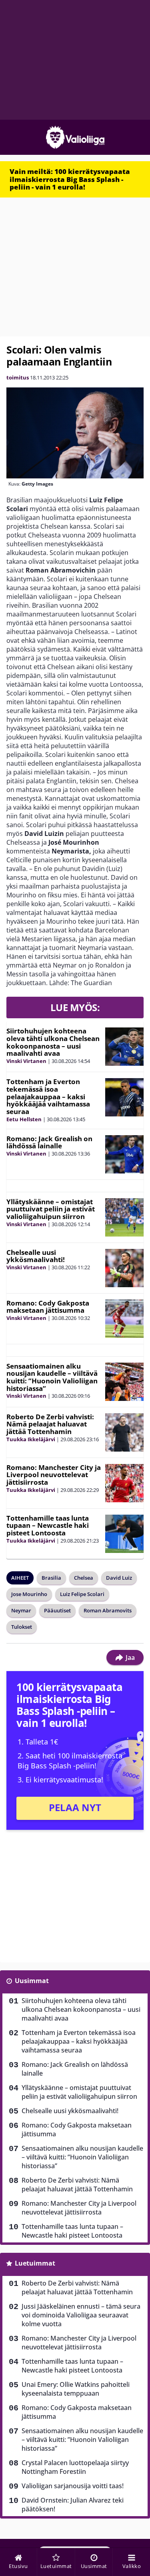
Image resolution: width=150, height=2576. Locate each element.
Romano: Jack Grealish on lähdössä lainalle (49, 1142)
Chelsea (84, 1578)
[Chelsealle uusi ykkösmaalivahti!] (124, 1268)
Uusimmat (32, 1981)
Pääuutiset (57, 1610)
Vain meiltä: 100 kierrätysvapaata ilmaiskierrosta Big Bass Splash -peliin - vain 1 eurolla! (70, 179)
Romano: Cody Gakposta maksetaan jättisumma (48, 1307)
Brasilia (51, 1578)
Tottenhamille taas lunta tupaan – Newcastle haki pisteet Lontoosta (48, 1525)
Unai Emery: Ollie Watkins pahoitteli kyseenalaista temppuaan (76, 2389)
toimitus (18, 377)
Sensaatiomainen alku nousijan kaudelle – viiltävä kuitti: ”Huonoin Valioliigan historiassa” (52, 1377)
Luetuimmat (35, 2263)
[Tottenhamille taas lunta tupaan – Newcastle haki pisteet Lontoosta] (124, 1534)
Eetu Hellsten (24, 1119)
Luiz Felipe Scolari (82, 1594)
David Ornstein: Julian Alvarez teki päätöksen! (73, 2505)
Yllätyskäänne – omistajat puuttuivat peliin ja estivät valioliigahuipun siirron (51, 1209)
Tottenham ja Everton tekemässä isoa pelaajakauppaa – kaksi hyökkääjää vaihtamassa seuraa (48, 1096)
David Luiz (119, 1578)
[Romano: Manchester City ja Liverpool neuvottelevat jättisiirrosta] (124, 1483)
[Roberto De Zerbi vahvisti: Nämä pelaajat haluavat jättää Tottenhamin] (124, 1432)
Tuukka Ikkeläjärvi (31, 1439)
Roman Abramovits (108, 1610)
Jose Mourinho (29, 1594)
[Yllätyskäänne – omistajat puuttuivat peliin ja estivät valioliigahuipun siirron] (124, 1217)
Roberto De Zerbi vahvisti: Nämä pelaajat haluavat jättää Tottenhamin (50, 1424)
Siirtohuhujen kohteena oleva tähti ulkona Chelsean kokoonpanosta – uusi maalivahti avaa (53, 1042)
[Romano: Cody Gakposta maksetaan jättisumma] (124, 1319)
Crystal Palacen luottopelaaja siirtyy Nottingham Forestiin (75, 2467)
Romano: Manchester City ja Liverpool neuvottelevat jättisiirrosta (54, 1475)
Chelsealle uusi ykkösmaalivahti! (36, 1256)
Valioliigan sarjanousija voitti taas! (73, 2486)
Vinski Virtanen (26, 1061)
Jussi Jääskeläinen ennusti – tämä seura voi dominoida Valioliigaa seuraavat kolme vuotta (81, 2315)
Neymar (21, 1610)
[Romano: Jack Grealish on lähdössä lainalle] (124, 1154)
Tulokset (22, 1627)
